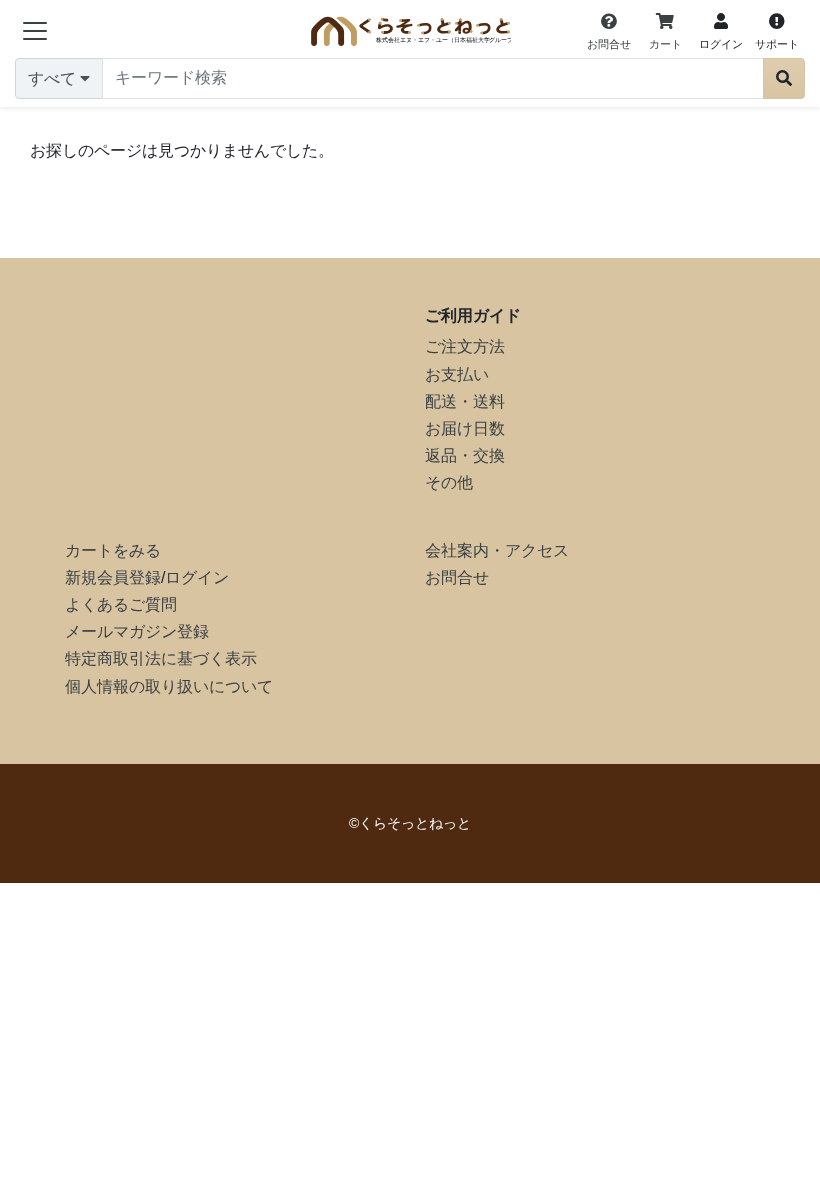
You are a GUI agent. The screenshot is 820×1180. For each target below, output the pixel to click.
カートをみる (113, 550)
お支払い (457, 374)
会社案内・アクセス (497, 550)
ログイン (197, 577)
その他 (449, 482)
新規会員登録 (113, 577)
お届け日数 (465, 428)
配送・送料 (465, 401)
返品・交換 (465, 455)
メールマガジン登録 (137, 631)
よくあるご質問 (121, 604)
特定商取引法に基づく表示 (161, 658)
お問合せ (457, 577)
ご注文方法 (465, 346)
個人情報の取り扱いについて (169, 686)
